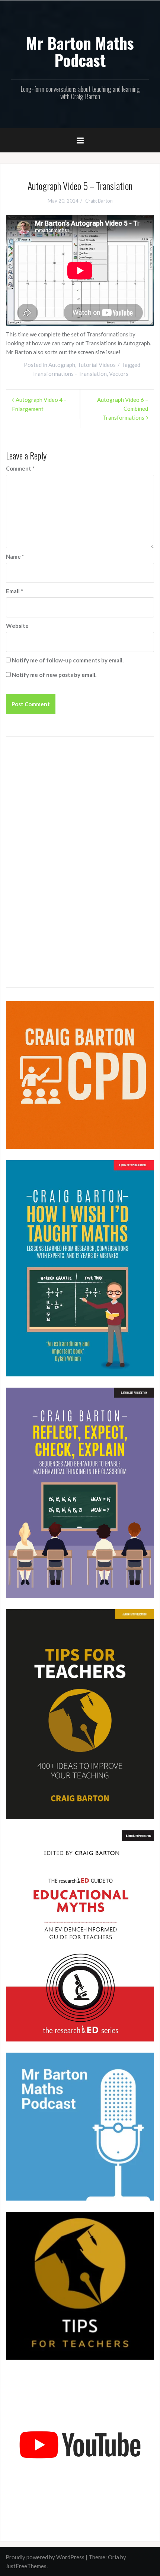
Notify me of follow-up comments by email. (68, 660)
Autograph (62, 365)
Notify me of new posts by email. (54, 675)
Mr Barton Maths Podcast (80, 51)
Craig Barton (99, 201)
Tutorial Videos (97, 365)
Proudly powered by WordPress (45, 2557)
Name (15, 556)
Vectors (119, 374)
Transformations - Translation (69, 374)
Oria (113, 2557)
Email (15, 591)
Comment (20, 468)
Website (17, 626)
